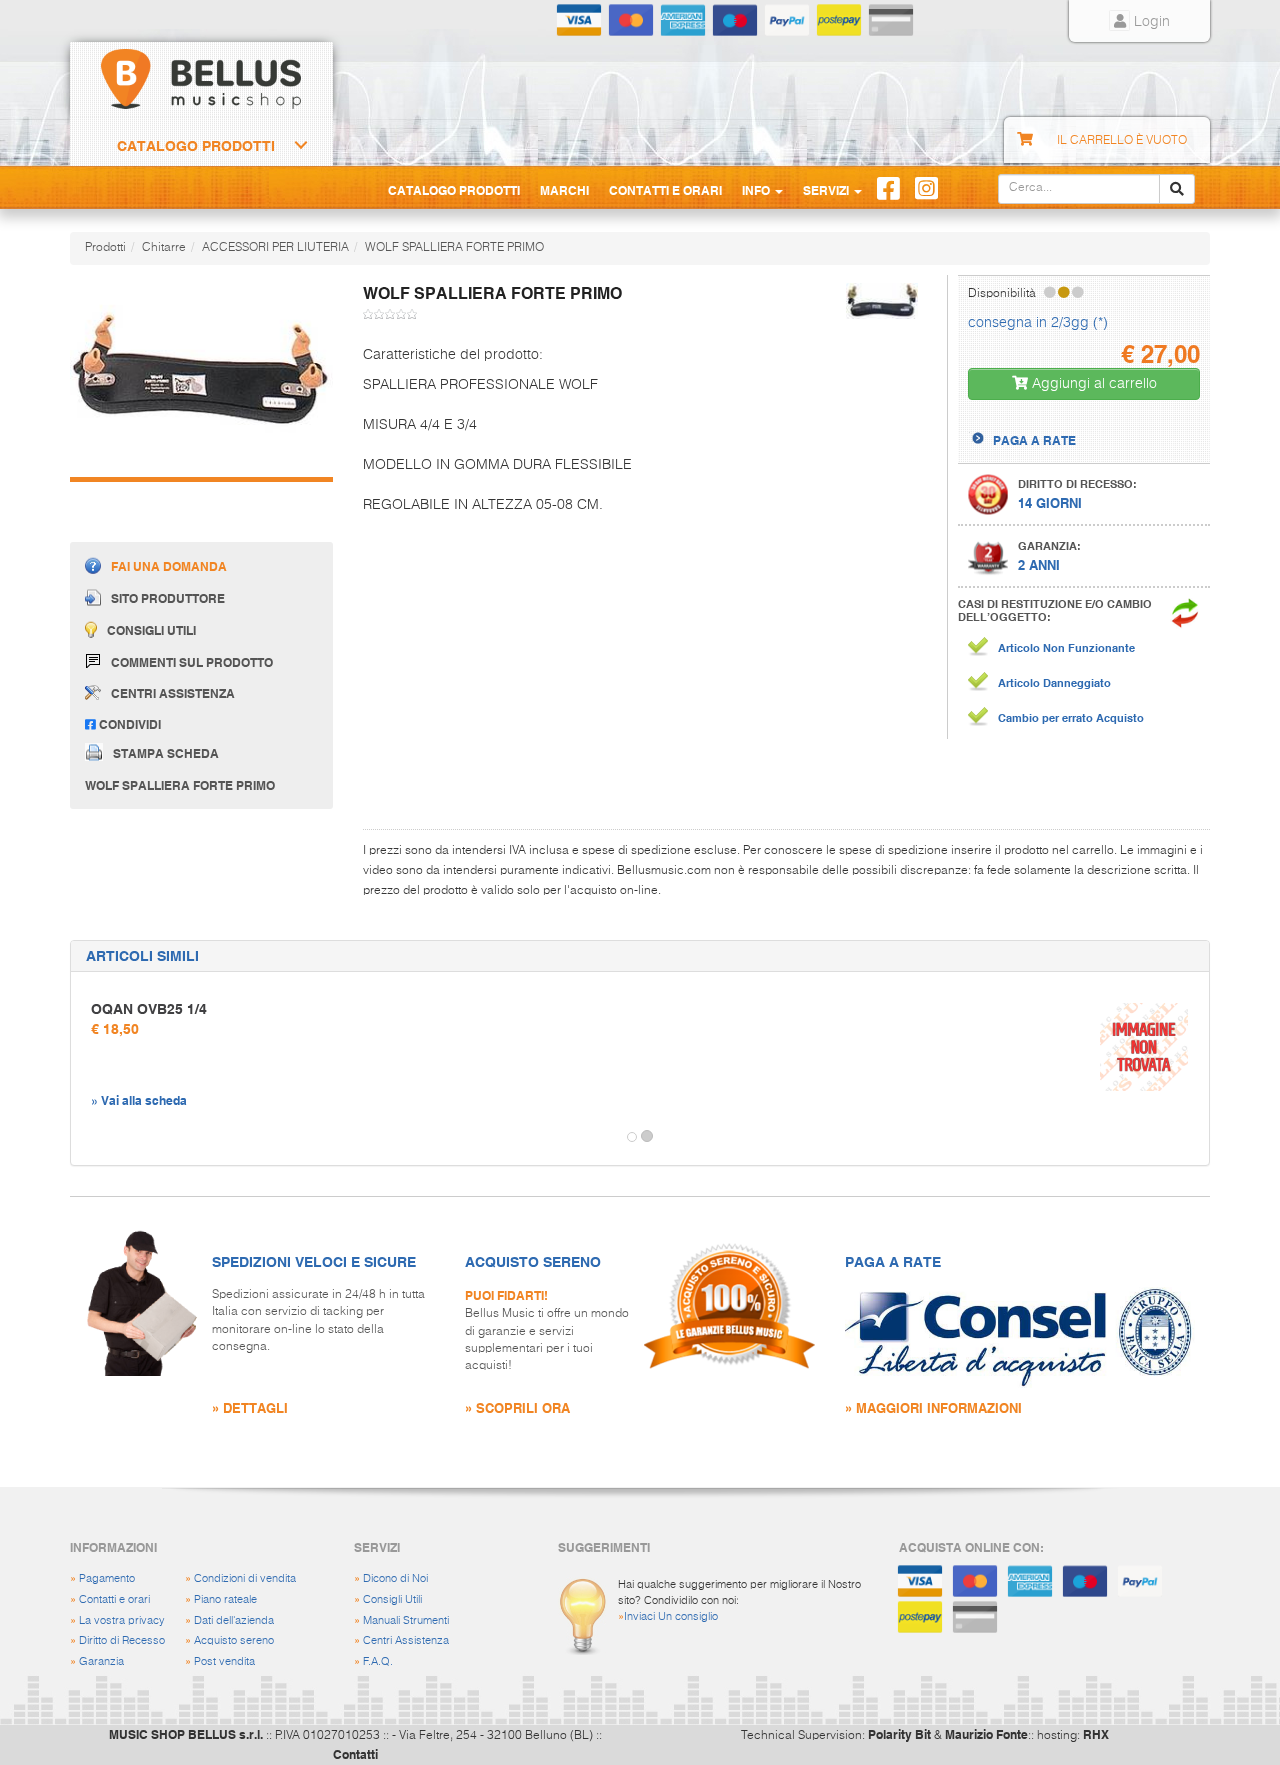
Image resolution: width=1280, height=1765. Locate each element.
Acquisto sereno (234, 1640)
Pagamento (107, 1578)
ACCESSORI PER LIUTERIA (275, 248)
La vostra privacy (122, 1620)
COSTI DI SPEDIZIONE (1056, 422)
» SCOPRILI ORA (517, 1407)
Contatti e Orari (665, 190)
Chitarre (164, 248)
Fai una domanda (169, 566)
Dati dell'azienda (234, 1620)
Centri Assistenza (406, 1640)
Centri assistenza (173, 693)
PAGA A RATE (1034, 440)
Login (1150, 22)
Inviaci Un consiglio (671, 1616)
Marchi (564, 190)
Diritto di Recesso (122, 1640)
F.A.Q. (378, 1661)
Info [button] (757, 190)
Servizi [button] (827, 190)
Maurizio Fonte (986, 1734)
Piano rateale (225, 1599)
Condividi (128, 724)
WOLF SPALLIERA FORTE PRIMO (454, 248)
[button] (89, 1137)
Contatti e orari (114, 1599)
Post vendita (224, 1661)
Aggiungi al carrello (1092, 384)
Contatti (355, 1754)
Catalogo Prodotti (196, 146)
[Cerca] (1177, 189)
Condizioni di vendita (245, 1578)
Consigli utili (151, 630)
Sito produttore (168, 598)
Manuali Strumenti (406, 1620)
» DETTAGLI (250, 1407)
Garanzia (101, 1661)
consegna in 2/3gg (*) (1038, 323)
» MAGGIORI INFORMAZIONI (933, 1407)
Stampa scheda (166, 753)
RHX (1096, 1734)
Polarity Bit (899, 1734)
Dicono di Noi (395, 1578)
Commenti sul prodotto (192, 662)
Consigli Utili (392, 1599)
